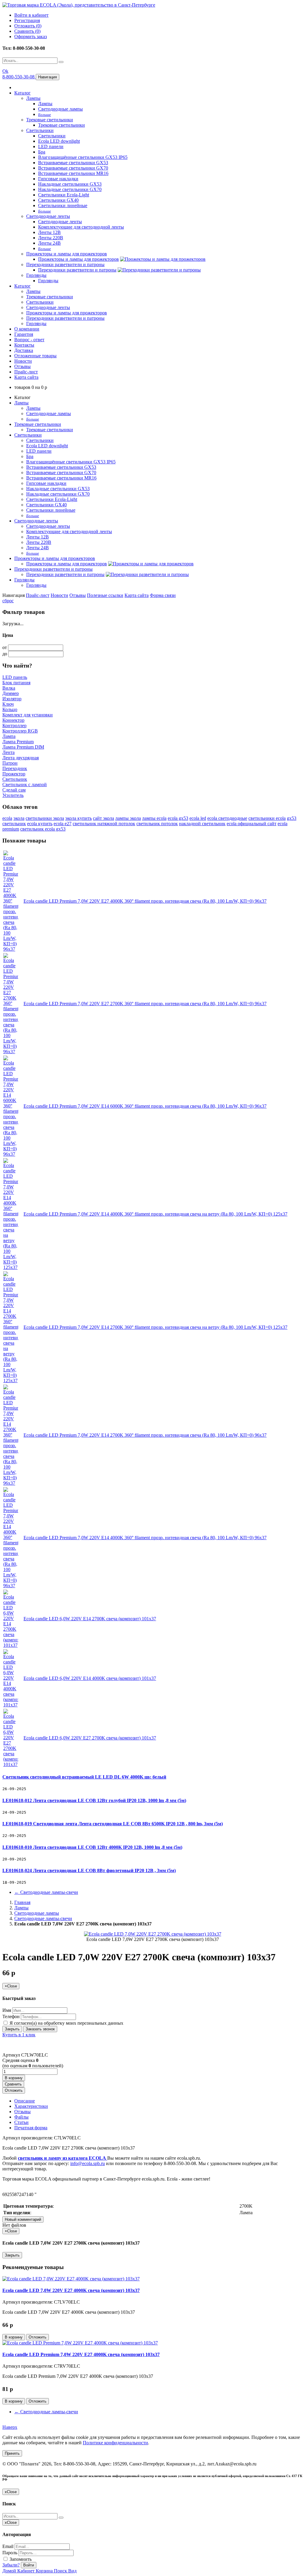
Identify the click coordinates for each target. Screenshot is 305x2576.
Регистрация (27, 20)
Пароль (10, 2553)
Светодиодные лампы (60, 109)
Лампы (33, 98)
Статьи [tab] (21, 2122)
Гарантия (24, 334)
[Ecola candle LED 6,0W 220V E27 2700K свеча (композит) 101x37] (11, 1764)
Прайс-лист (26, 372)
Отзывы (22, 366)
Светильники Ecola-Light (64, 195)
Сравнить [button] (13, 2084)
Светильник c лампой (25, 785)
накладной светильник (202, 824)
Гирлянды (36, 275)
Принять (12, 2453)
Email (8, 2546)
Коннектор (13, 720)
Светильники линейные (63, 205)
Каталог (22, 93)
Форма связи (163, 595)
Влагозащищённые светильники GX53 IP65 (83, 157)
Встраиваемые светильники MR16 (73, 173)
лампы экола (128, 818)
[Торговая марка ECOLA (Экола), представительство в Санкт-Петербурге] (79, 5)
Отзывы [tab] (22, 2112)
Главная (22, 1902)
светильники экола (45, 818)
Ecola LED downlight (59, 141)
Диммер (11, 693)
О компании (27, 329)
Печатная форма (31, 2128)
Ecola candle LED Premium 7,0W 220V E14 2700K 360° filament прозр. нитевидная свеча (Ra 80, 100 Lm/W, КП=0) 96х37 (145, 1435)
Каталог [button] (22, 286)
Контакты (24, 345)
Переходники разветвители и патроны (65, 264)
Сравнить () (27, 31)
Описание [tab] (25, 2101)
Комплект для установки (28, 715)
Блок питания (16, 683)
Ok (5, 71)
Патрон (10, 763)
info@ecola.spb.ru (88, 2163)
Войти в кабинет (31, 15)
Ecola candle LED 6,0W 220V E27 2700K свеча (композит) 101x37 (90, 1738)
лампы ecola (154, 818)
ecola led (198, 818)
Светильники (40, 130)
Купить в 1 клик (19, 2035)
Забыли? (11, 2565)
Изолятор (12, 699)
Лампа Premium (18, 742)
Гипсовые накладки (58, 179)
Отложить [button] (14, 2090)
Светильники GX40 (58, 200)
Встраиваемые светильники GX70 (73, 168)
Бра (42, 152)
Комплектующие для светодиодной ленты (81, 227)
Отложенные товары (35, 356)
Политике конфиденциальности (115, 2443)
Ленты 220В (51, 238)
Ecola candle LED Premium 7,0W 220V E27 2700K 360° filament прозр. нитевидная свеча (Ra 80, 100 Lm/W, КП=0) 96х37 (145, 1004)
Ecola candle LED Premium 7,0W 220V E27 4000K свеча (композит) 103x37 (81, 2354)
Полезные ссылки (105, 595)
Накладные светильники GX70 (70, 189)
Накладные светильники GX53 (70, 184)
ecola (7, 818)
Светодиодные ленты (48, 216)
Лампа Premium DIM (23, 747)
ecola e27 (63, 824)
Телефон (11, 2016)
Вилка (9, 688)
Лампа (9, 736)
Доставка (24, 350)
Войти (29, 2565)
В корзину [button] (14, 2078)
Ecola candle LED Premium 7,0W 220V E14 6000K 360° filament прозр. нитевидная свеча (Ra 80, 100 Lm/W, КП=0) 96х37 (145, 1106)
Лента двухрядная (21, 758)
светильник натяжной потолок (104, 824)
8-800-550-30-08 (19, 77)
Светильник (15, 779)
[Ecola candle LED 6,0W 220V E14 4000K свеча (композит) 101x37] (11, 1705)
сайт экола (104, 818)
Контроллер (14, 726)
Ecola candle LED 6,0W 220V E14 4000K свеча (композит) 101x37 (90, 1678)
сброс (8, 601)
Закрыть (12, 2029)
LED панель (15, 677)
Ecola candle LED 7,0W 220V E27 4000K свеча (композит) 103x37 (71, 2290)
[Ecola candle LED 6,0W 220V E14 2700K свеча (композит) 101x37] (11, 1645)
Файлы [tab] (21, 2117)
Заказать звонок (40, 2029)
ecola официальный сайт (252, 824)
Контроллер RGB (20, 731)
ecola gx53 (178, 818)
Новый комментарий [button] (23, 2219)
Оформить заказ (31, 37)
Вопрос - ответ (29, 340)
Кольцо (10, 709)
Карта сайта (26, 377)
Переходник (15, 768)
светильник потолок (157, 824)
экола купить (78, 818)
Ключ (8, 704)
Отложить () (28, 26)
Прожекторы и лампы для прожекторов (67, 254)
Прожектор (14, 774)
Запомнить (20, 2559)
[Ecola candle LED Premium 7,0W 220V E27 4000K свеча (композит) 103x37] (80, 2343)
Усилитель (13, 795)
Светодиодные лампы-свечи (46, 1892)
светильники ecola (267, 818)
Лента (8, 752)
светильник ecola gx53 (43, 829)
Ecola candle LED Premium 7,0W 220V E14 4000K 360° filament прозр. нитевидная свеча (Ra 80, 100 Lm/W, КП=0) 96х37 (145, 1538)
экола (19, 818)
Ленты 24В (49, 243)
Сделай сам (14, 790)
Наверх (10, 2427)
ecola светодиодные (227, 818)
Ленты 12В (49, 232)
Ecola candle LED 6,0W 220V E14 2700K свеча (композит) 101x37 (90, 1619)
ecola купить (40, 824)
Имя (7, 2010)
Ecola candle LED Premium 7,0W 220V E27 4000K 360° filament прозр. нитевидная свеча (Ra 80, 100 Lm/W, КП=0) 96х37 (145, 901)
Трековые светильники (50, 120)
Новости (23, 361)
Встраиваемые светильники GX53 (73, 163)
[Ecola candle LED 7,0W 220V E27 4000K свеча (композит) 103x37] (71, 2279)
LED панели (51, 146)
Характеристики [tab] (31, 2106)
